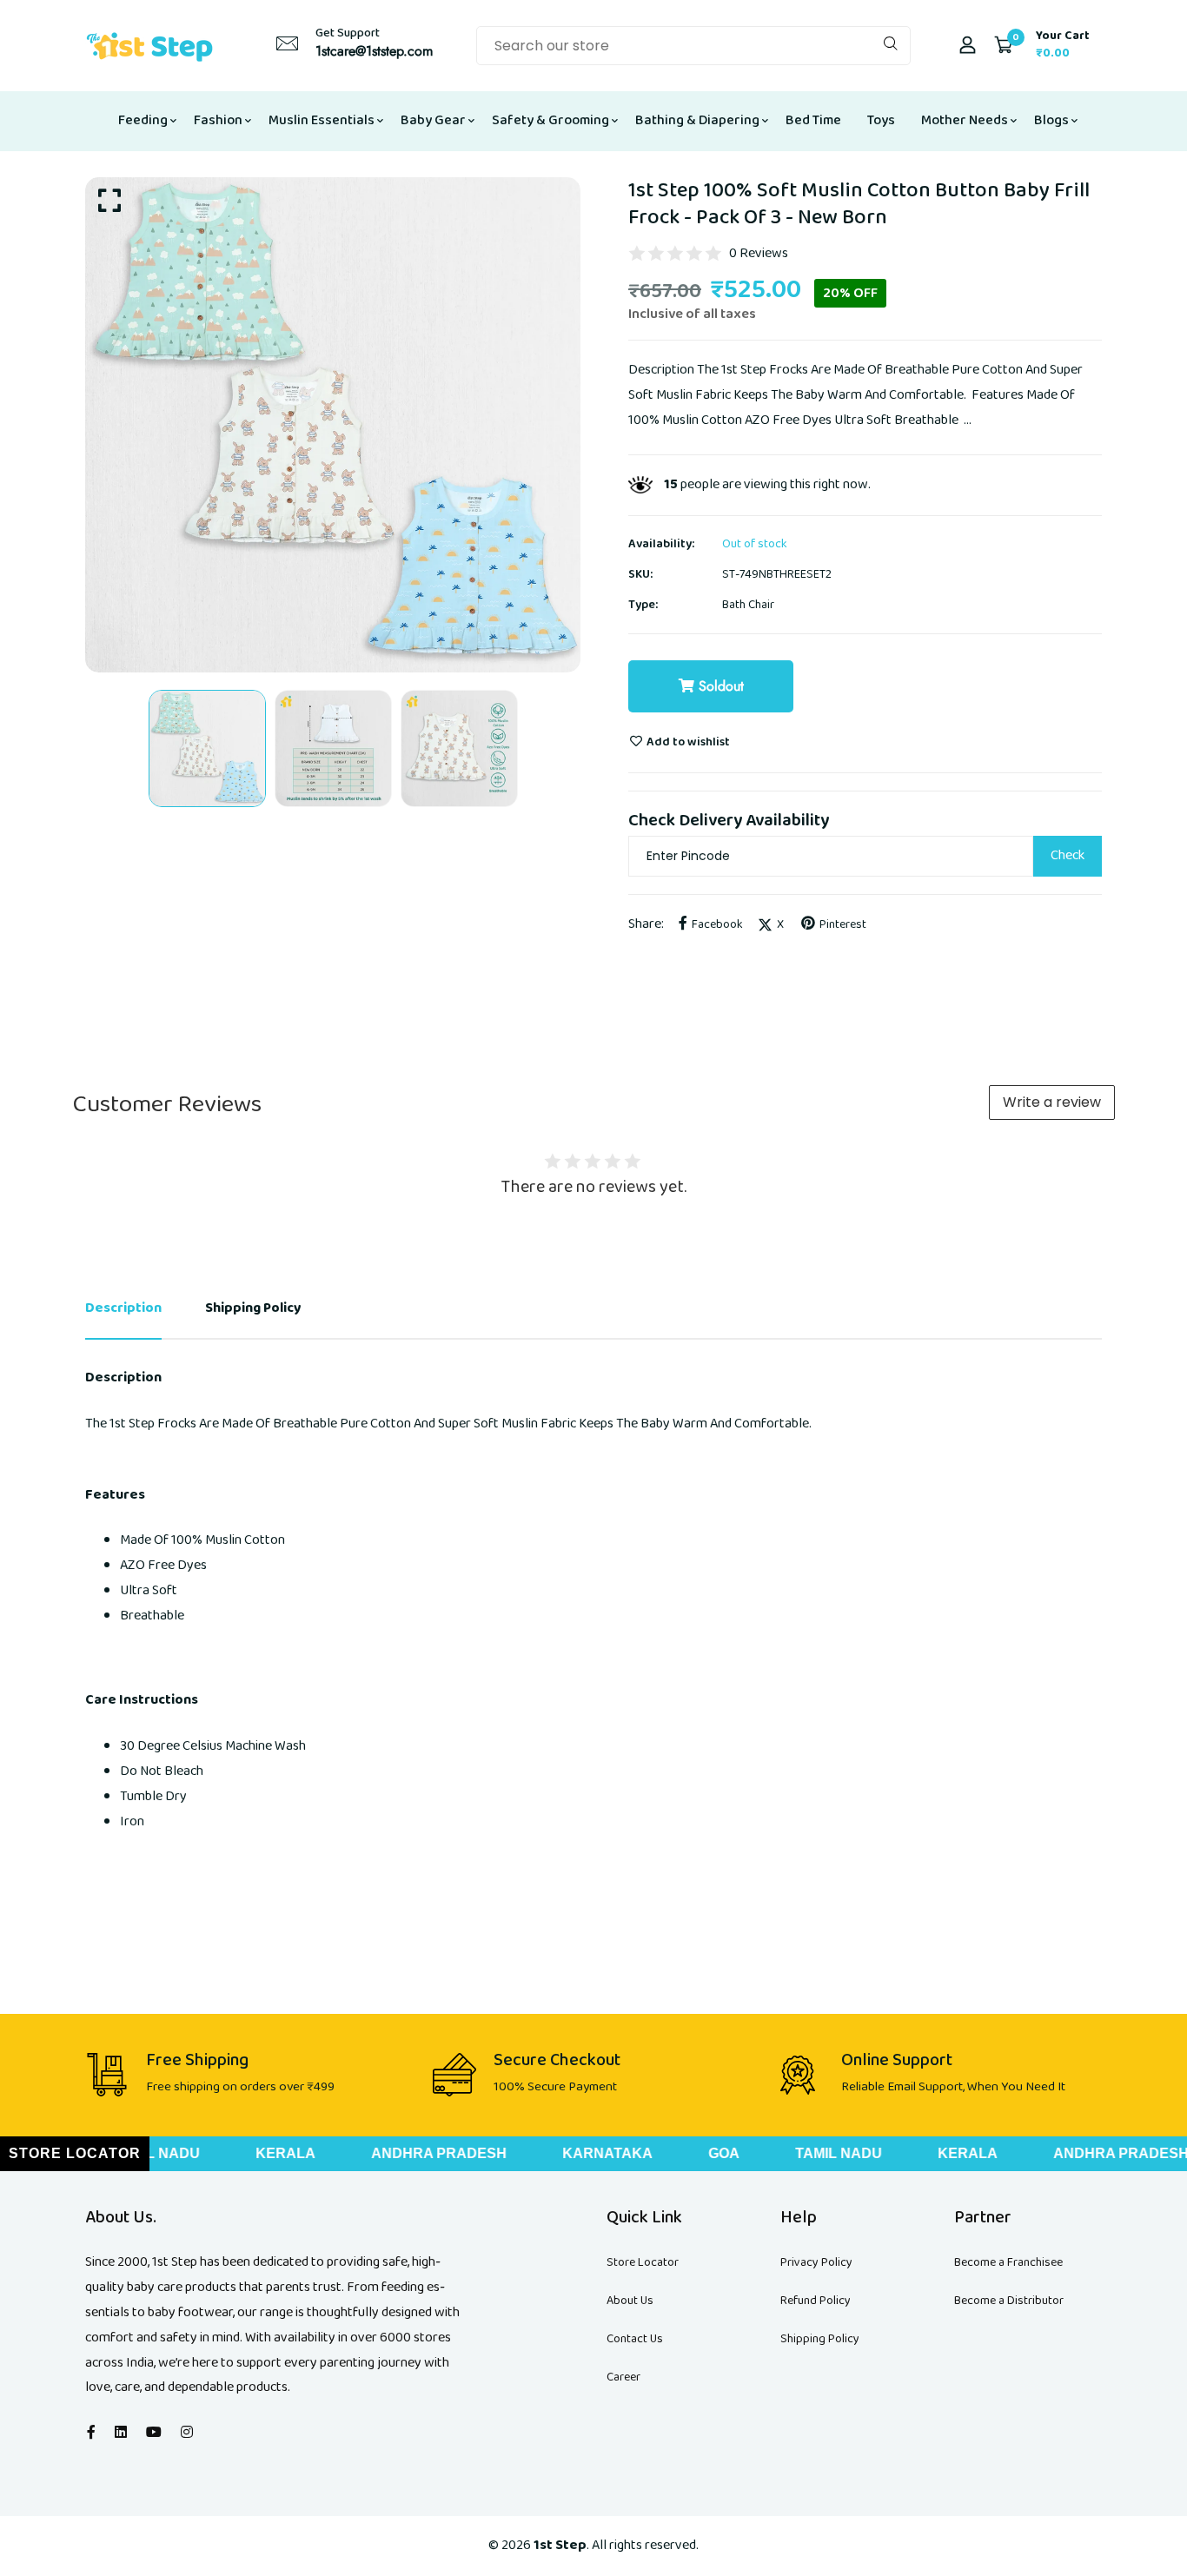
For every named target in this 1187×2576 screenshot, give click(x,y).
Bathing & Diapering (697, 120)
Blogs (1051, 120)
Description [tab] (123, 1308)
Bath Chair (748, 605)
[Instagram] (187, 2433)
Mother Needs (965, 120)
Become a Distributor (1009, 2301)
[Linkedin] (121, 2433)
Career (623, 2377)
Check (1068, 855)
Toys (881, 120)
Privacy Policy (816, 2262)
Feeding (143, 120)
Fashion (218, 120)
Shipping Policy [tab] (253, 1308)
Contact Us (635, 2339)
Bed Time (813, 120)
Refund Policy (816, 2301)
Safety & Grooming (550, 120)
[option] (333, 425)
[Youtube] (154, 2433)
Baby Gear (433, 120)
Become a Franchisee (1008, 2262)
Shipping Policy (820, 2339)
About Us (630, 2301)
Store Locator (643, 2262)
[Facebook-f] (91, 2433)
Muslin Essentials (322, 120)
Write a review (1052, 1102)
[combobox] (693, 46)
